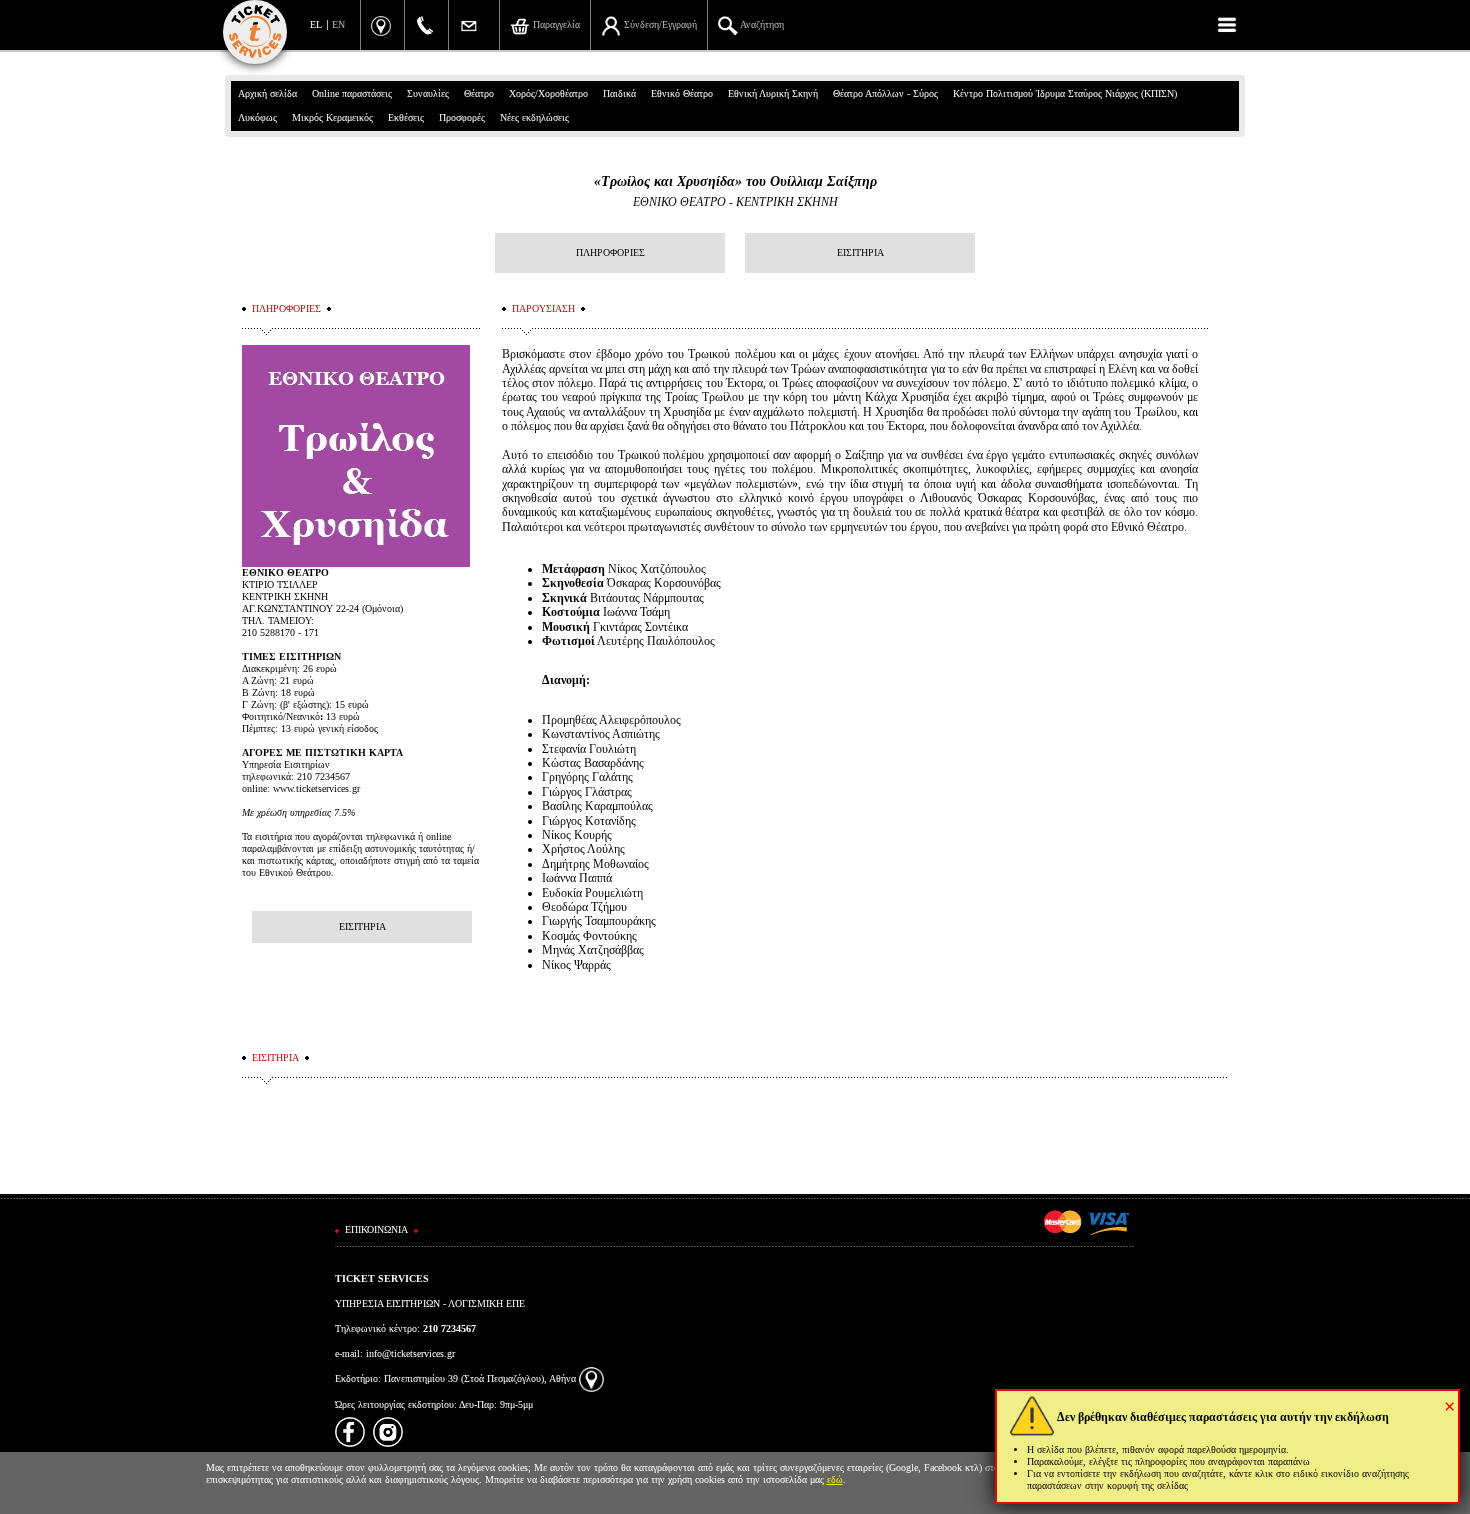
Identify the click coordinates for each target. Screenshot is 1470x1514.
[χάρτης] (591, 1378)
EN (338, 24)
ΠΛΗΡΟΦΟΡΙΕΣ (610, 252)
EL (316, 24)
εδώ (835, 1479)
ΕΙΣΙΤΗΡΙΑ (860, 252)
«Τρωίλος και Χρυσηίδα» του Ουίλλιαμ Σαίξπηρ (735, 181)
